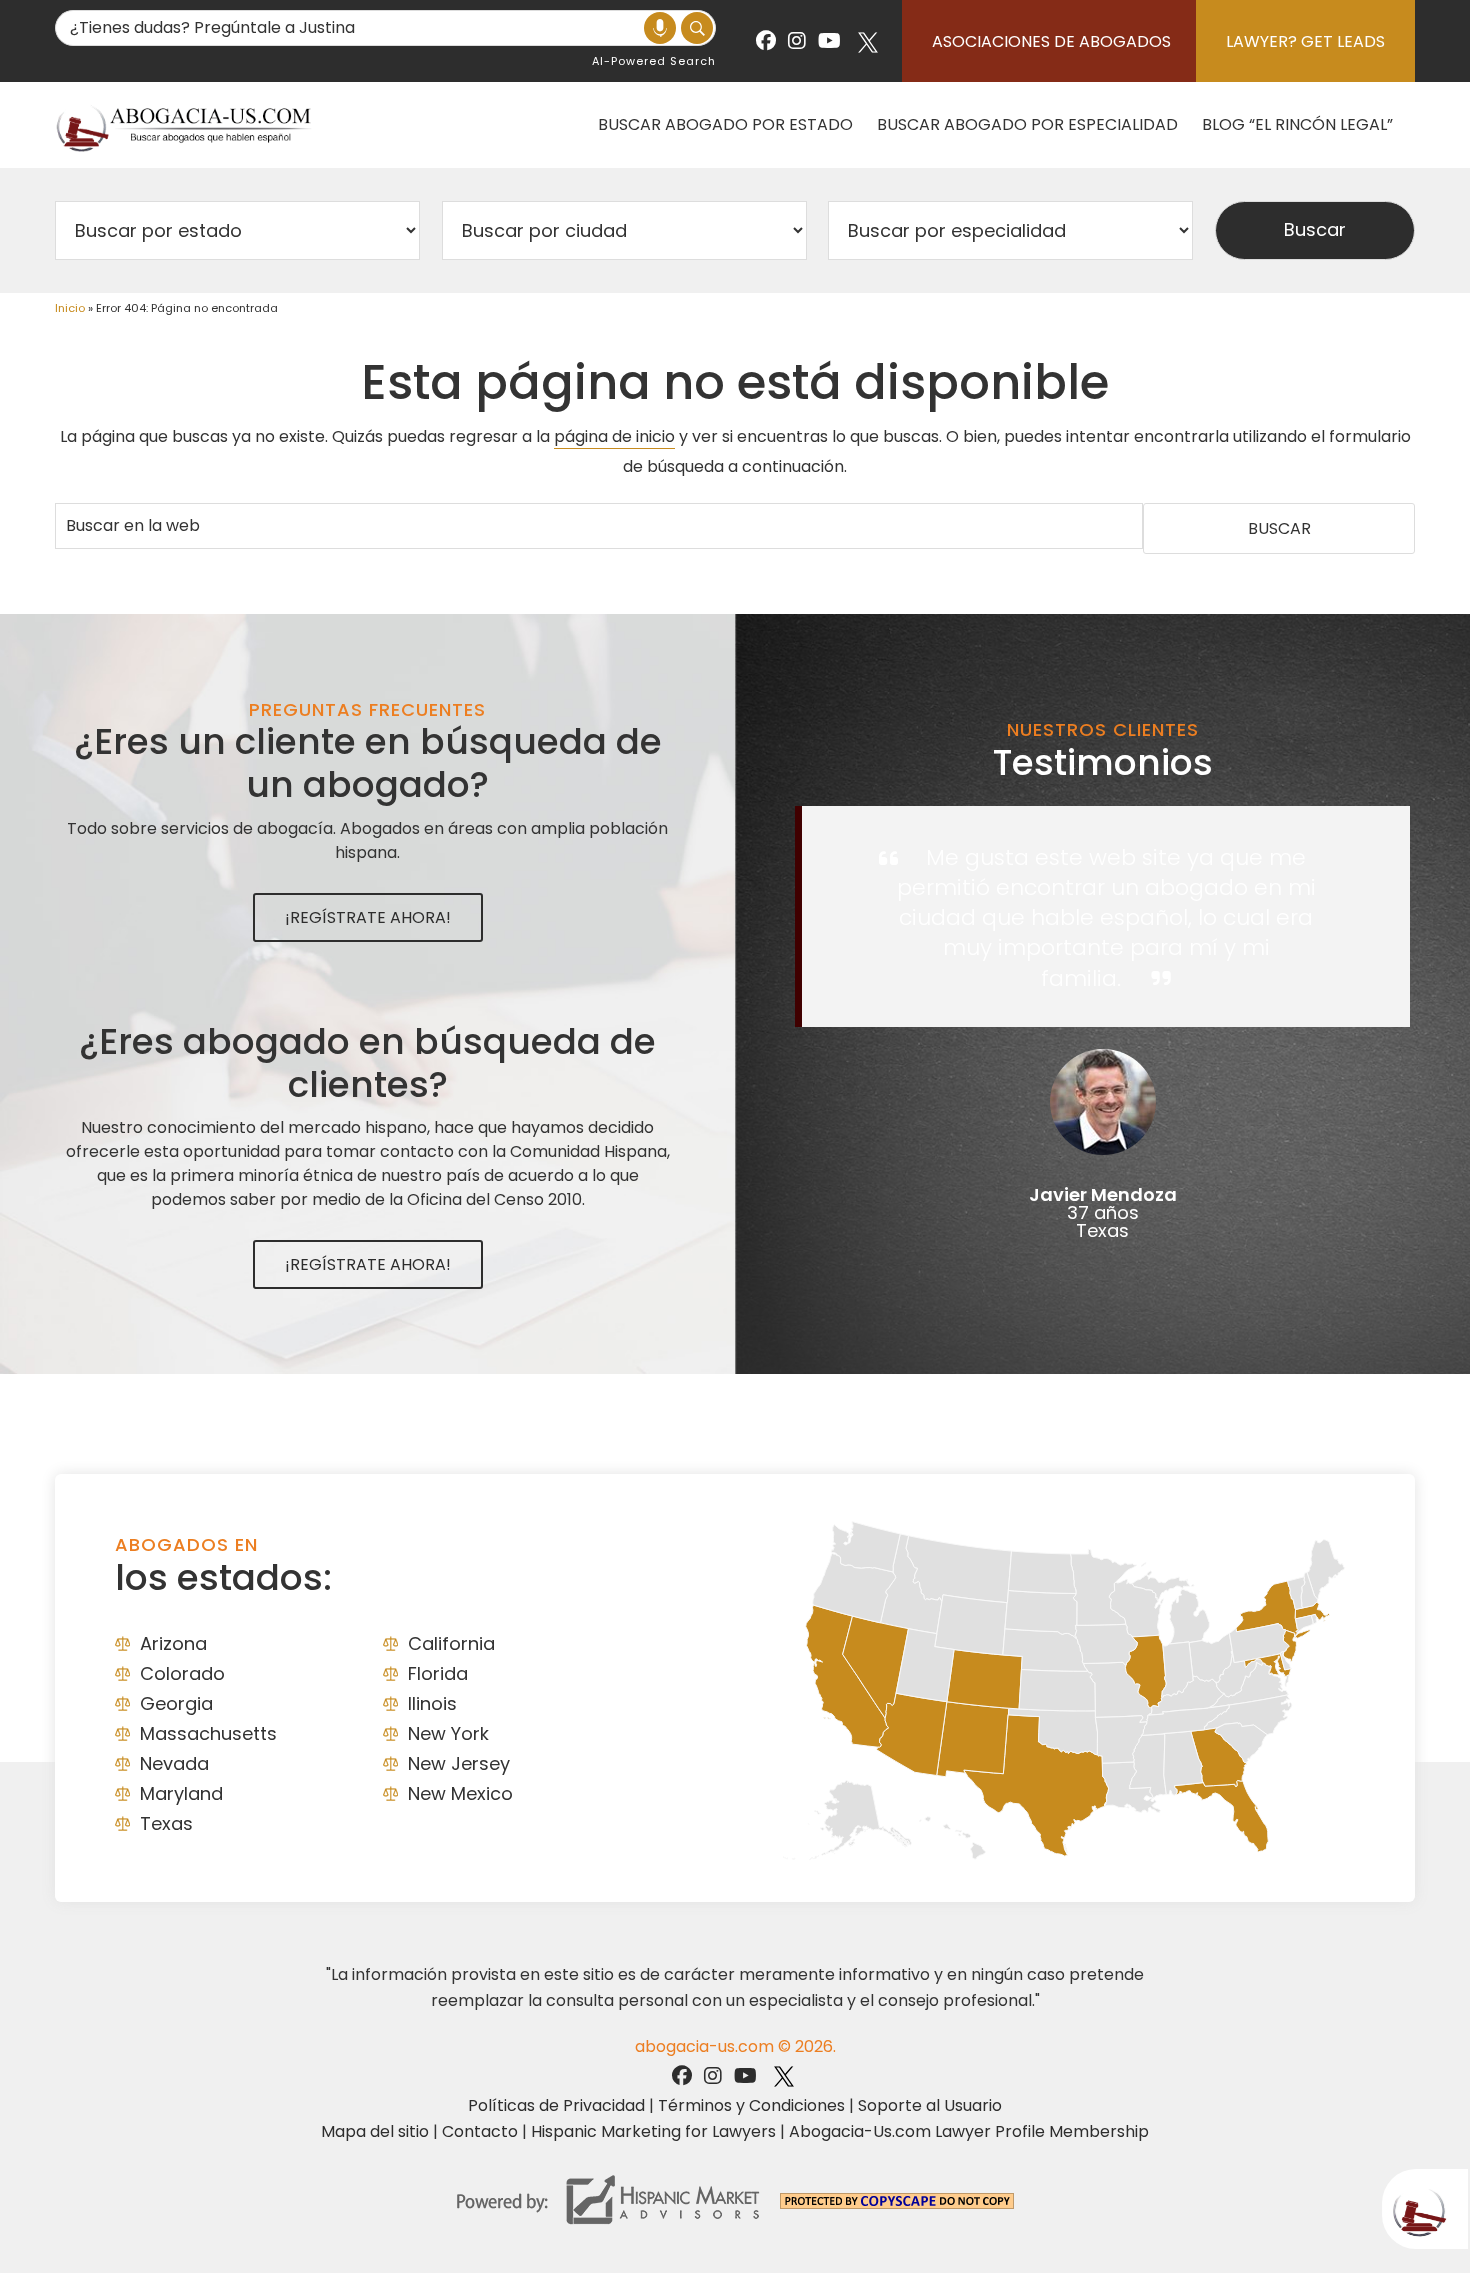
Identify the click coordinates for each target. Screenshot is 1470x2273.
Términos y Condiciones (751, 2105)
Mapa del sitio (375, 2131)
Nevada (174, 1763)
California (451, 1643)
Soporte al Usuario (930, 2105)
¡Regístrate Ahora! (368, 917)
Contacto (480, 2131)
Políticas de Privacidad (556, 2105)
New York (448, 1733)
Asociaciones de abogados (1051, 41)
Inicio (70, 308)
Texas (166, 1823)
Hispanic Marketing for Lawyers (653, 2131)
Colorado (182, 1673)
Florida (438, 1673)
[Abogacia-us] (185, 124)
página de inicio (614, 436)
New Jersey (459, 1763)
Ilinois (432, 1703)
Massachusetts (208, 1733)
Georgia (176, 1703)
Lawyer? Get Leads (1305, 41)
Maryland (181, 1793)
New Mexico (460, 1793)
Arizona (173, 1643)
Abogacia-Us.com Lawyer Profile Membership (969, 2131)
